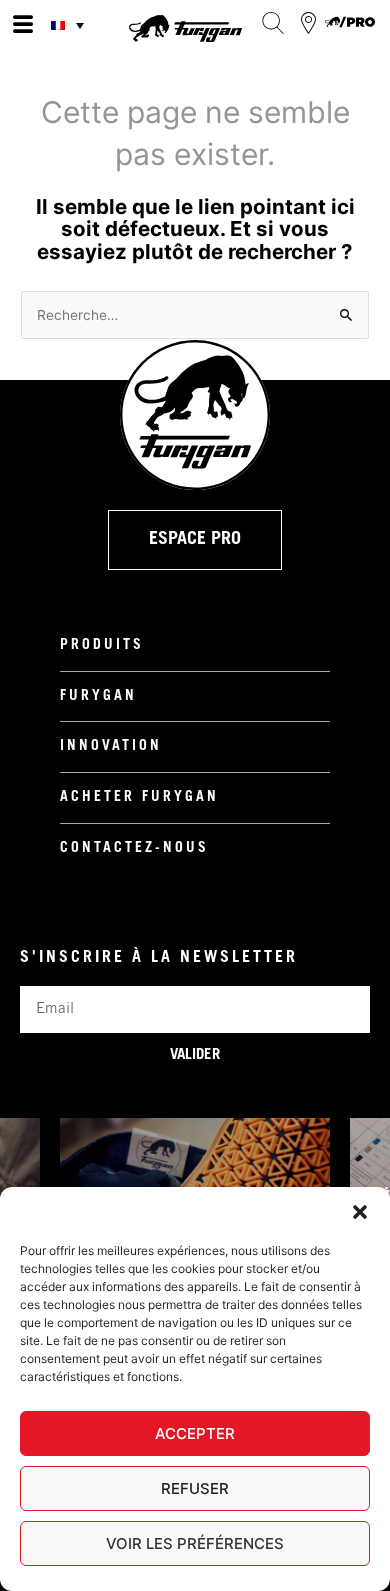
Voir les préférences (195, 1543)
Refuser (195, 1488)
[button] (360, 1212)
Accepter (195, 1433)
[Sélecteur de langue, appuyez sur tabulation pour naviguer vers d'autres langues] (70, 25)
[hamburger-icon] (22, 25)
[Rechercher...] (272, 23)
